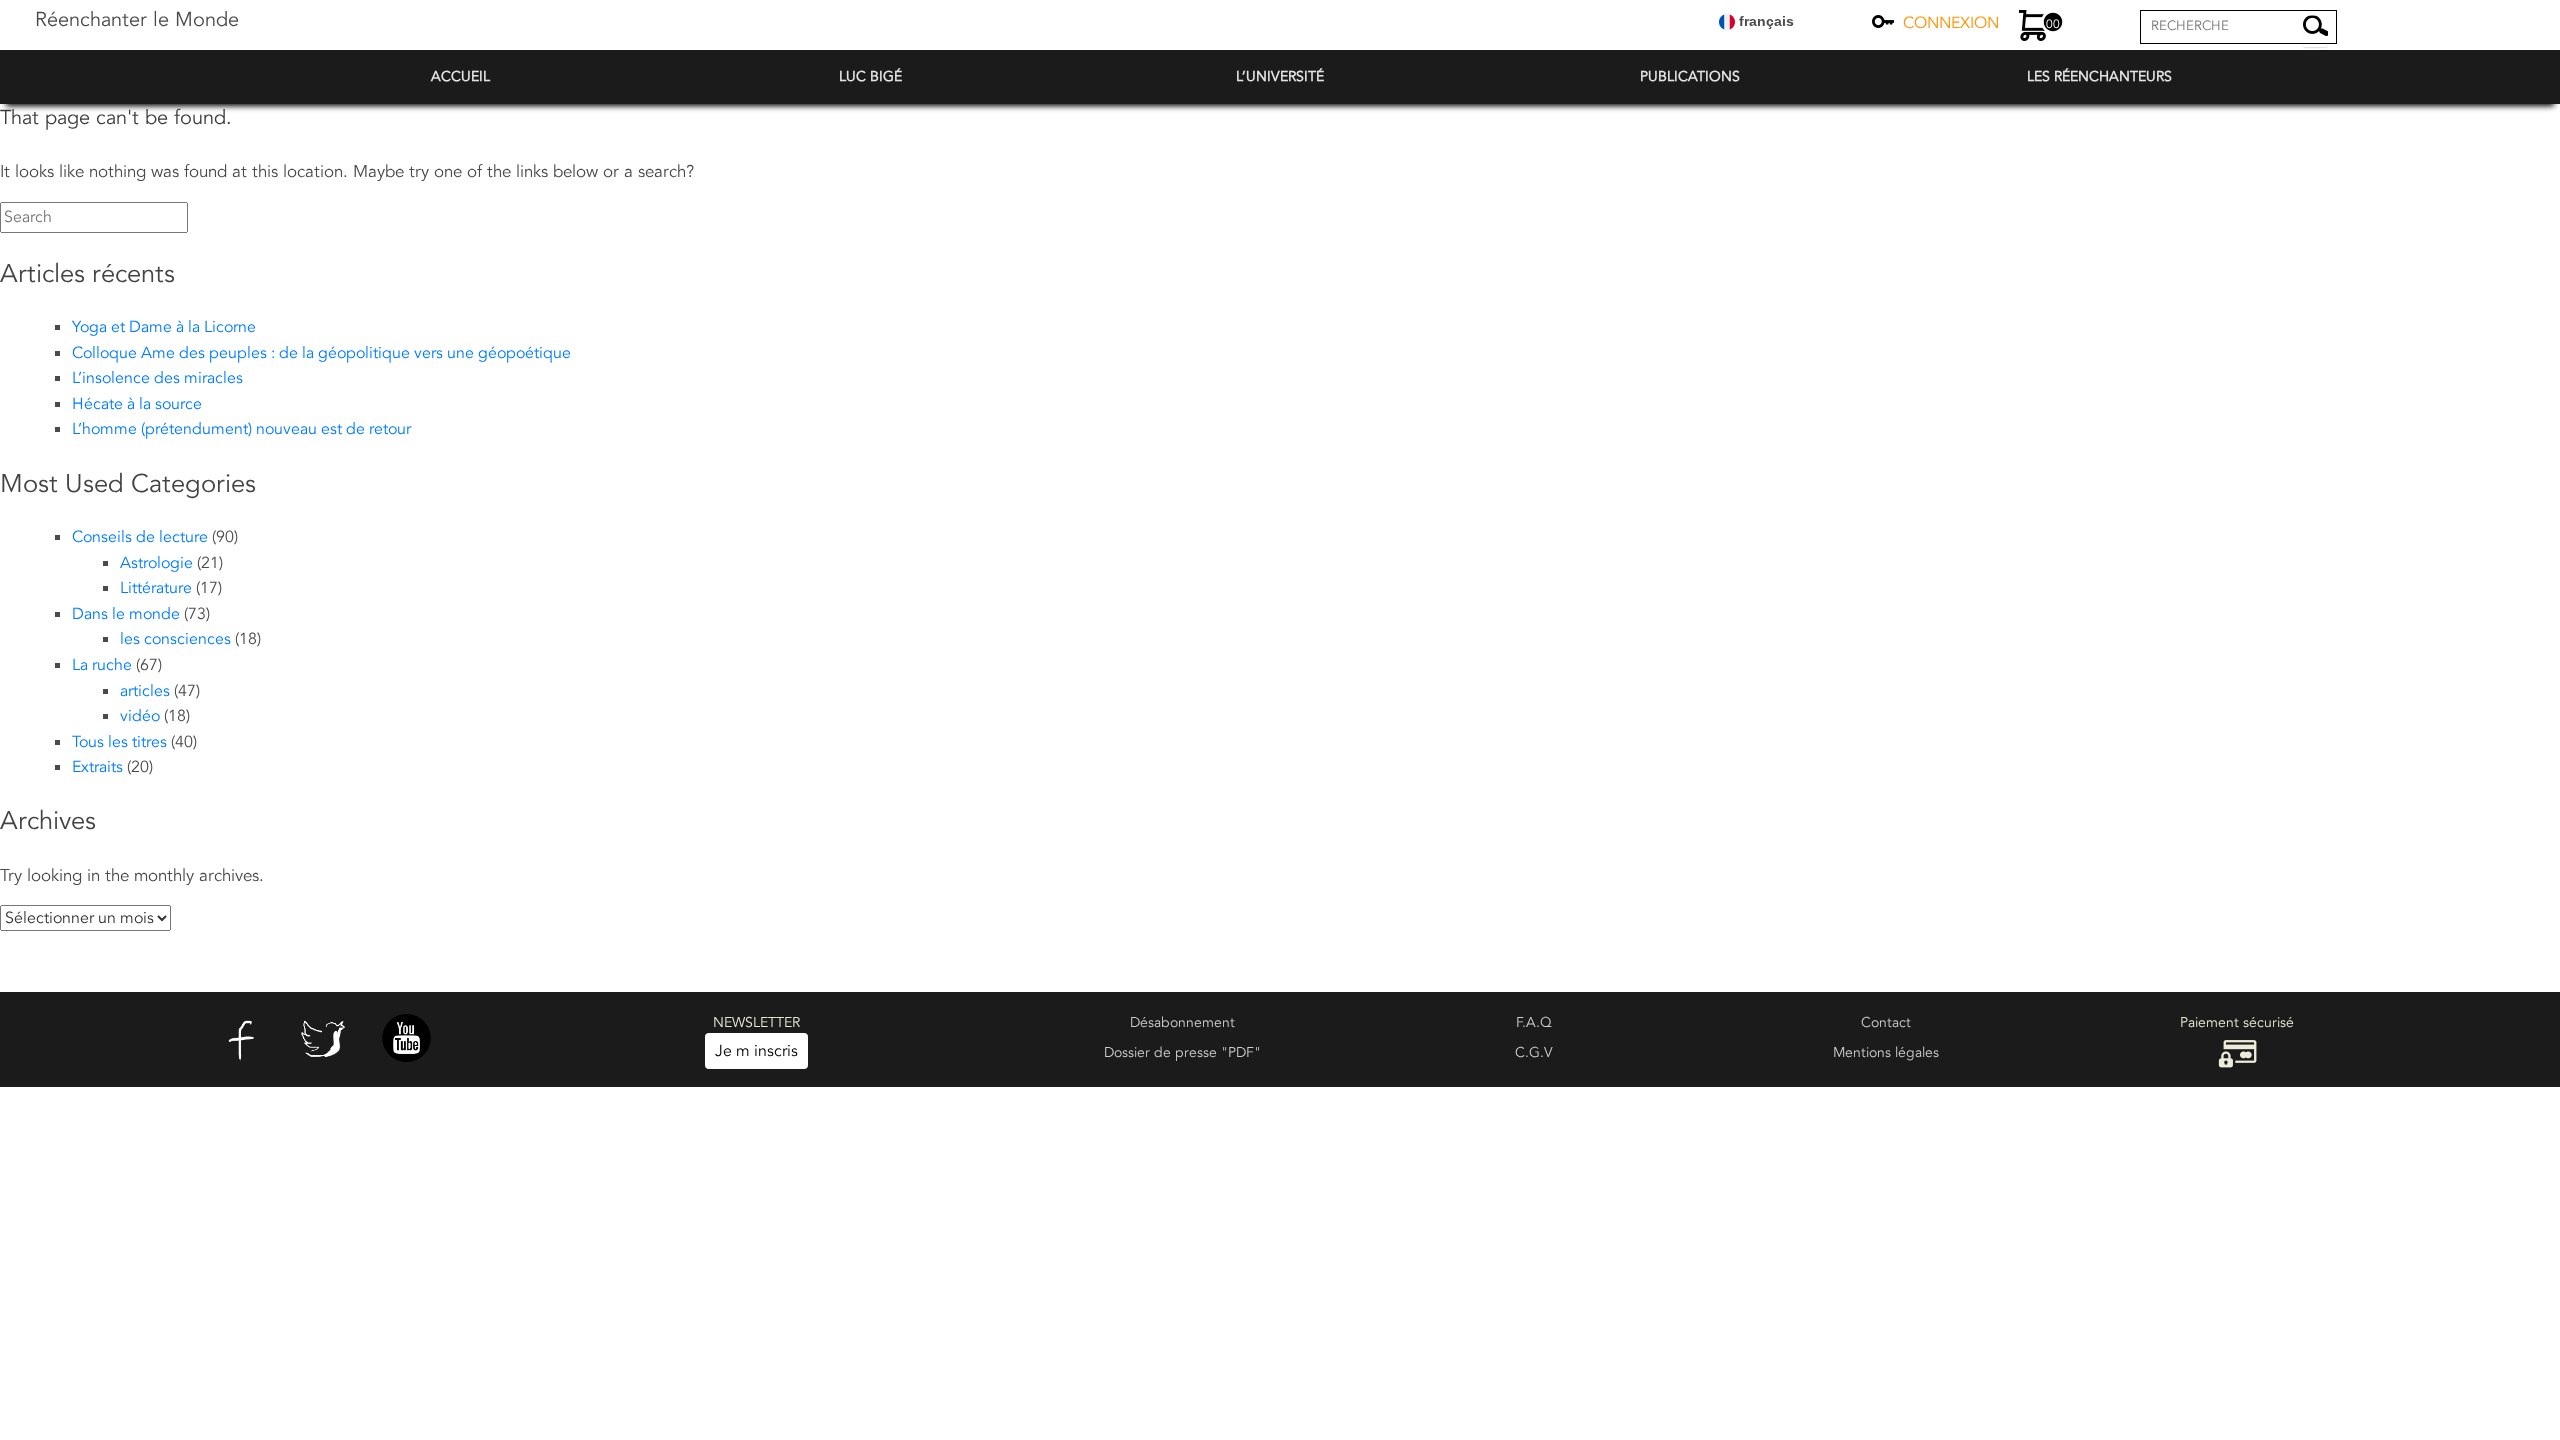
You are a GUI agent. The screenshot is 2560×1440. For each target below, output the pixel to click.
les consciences (175, 639)
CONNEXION (1951, 23)
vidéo (140, 716)
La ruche (102, 665)
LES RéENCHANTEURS (2099, 76)
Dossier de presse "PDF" (1182, 1052)
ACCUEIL (460, 76)
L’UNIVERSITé (1280, 76)
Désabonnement (1182, 1022)
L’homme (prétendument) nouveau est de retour (241, 429)
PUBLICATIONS (1690, 76)
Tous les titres (119, 742)
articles (145, 691)
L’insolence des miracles (157, 378)
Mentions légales (1886, 1052)
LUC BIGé (870, 76)
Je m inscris (756, 1051)
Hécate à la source (137, 404)
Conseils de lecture (140, 537)
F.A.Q (1534, 1022)
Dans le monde (126, 614)
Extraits (97, 767)
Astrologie (156, 563)
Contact (1886, 1022)
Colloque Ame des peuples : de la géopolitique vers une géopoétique (321, 353)
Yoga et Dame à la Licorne (164, 327)
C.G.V (1534, 1052)
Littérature (156, 588)
